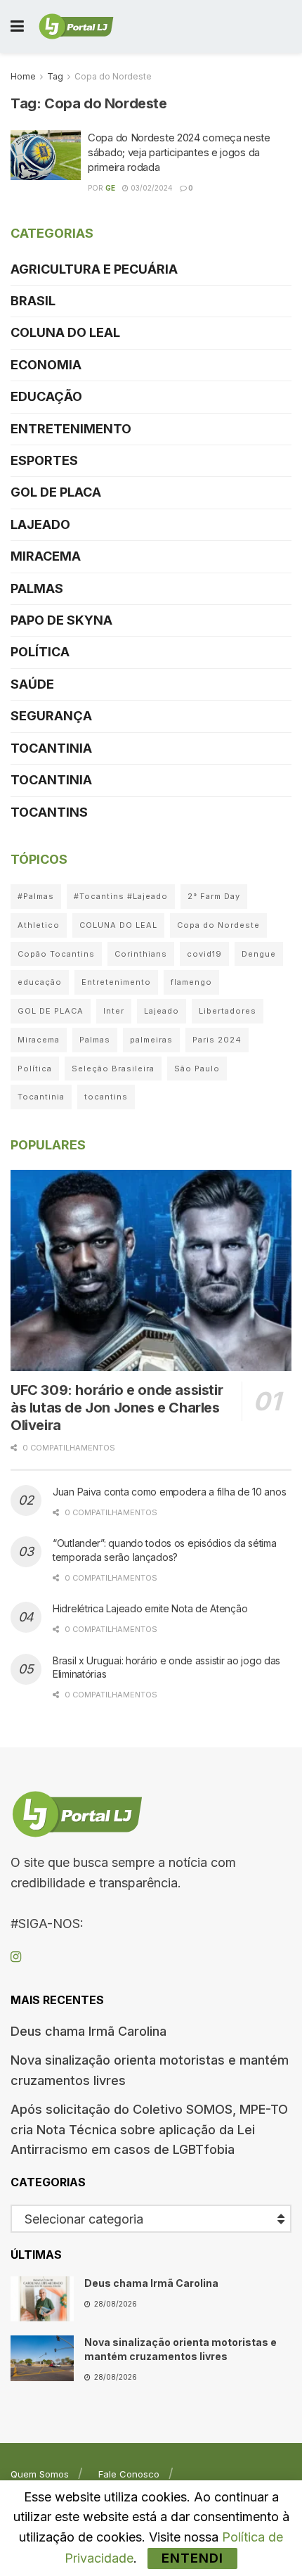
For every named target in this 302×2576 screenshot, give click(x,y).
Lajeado (40, 524)
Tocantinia (51, 748)
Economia (46, 365)
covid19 (204, 954)
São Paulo (197, 1069)
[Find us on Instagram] (16, 1957)
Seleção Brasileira (113, 1069)
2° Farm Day (214, 896)
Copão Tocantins (56, 954)
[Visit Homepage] (76, 27)
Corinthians (141, 954)
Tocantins (49, 812)
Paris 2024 (217, 1040)
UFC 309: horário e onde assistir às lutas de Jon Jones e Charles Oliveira (117, 1408)
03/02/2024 (151, 188)
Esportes (44, 460)
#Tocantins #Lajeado (121, 896)
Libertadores (228, 1011)
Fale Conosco (129, 2474)
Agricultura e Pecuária (94, 269)
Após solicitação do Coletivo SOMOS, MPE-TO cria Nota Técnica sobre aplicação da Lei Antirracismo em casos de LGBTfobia (149, 2130)
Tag (55, 76)
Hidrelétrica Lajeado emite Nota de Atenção (150, 1608)
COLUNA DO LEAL (65, 332)
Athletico (39, 925)
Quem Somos (40, 2474)
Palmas (37, 588)
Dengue (259, 954)
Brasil (33, 301)
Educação (46, 396)
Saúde (32, 684)
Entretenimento (71, 429)
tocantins (106, 1097)
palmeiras (151, 1040)
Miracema (46, 556)
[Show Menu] (17, 26)
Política (40, 652)
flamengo (191, 982)
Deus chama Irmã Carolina (88, 2031)
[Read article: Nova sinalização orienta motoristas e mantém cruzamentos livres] (42, 2358)
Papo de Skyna (61, 620)
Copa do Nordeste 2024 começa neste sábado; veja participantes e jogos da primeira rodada (179, 152)
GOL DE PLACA (56, 492)
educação (40, 982)
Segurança (51, 716)
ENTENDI (192, 2558)
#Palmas (36, 896)
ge (110, 188)
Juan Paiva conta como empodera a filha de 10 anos (169, 1492)
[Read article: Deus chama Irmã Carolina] (42, 2299)
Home (23, 76)
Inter (114, 1011)
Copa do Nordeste (113, 76)
